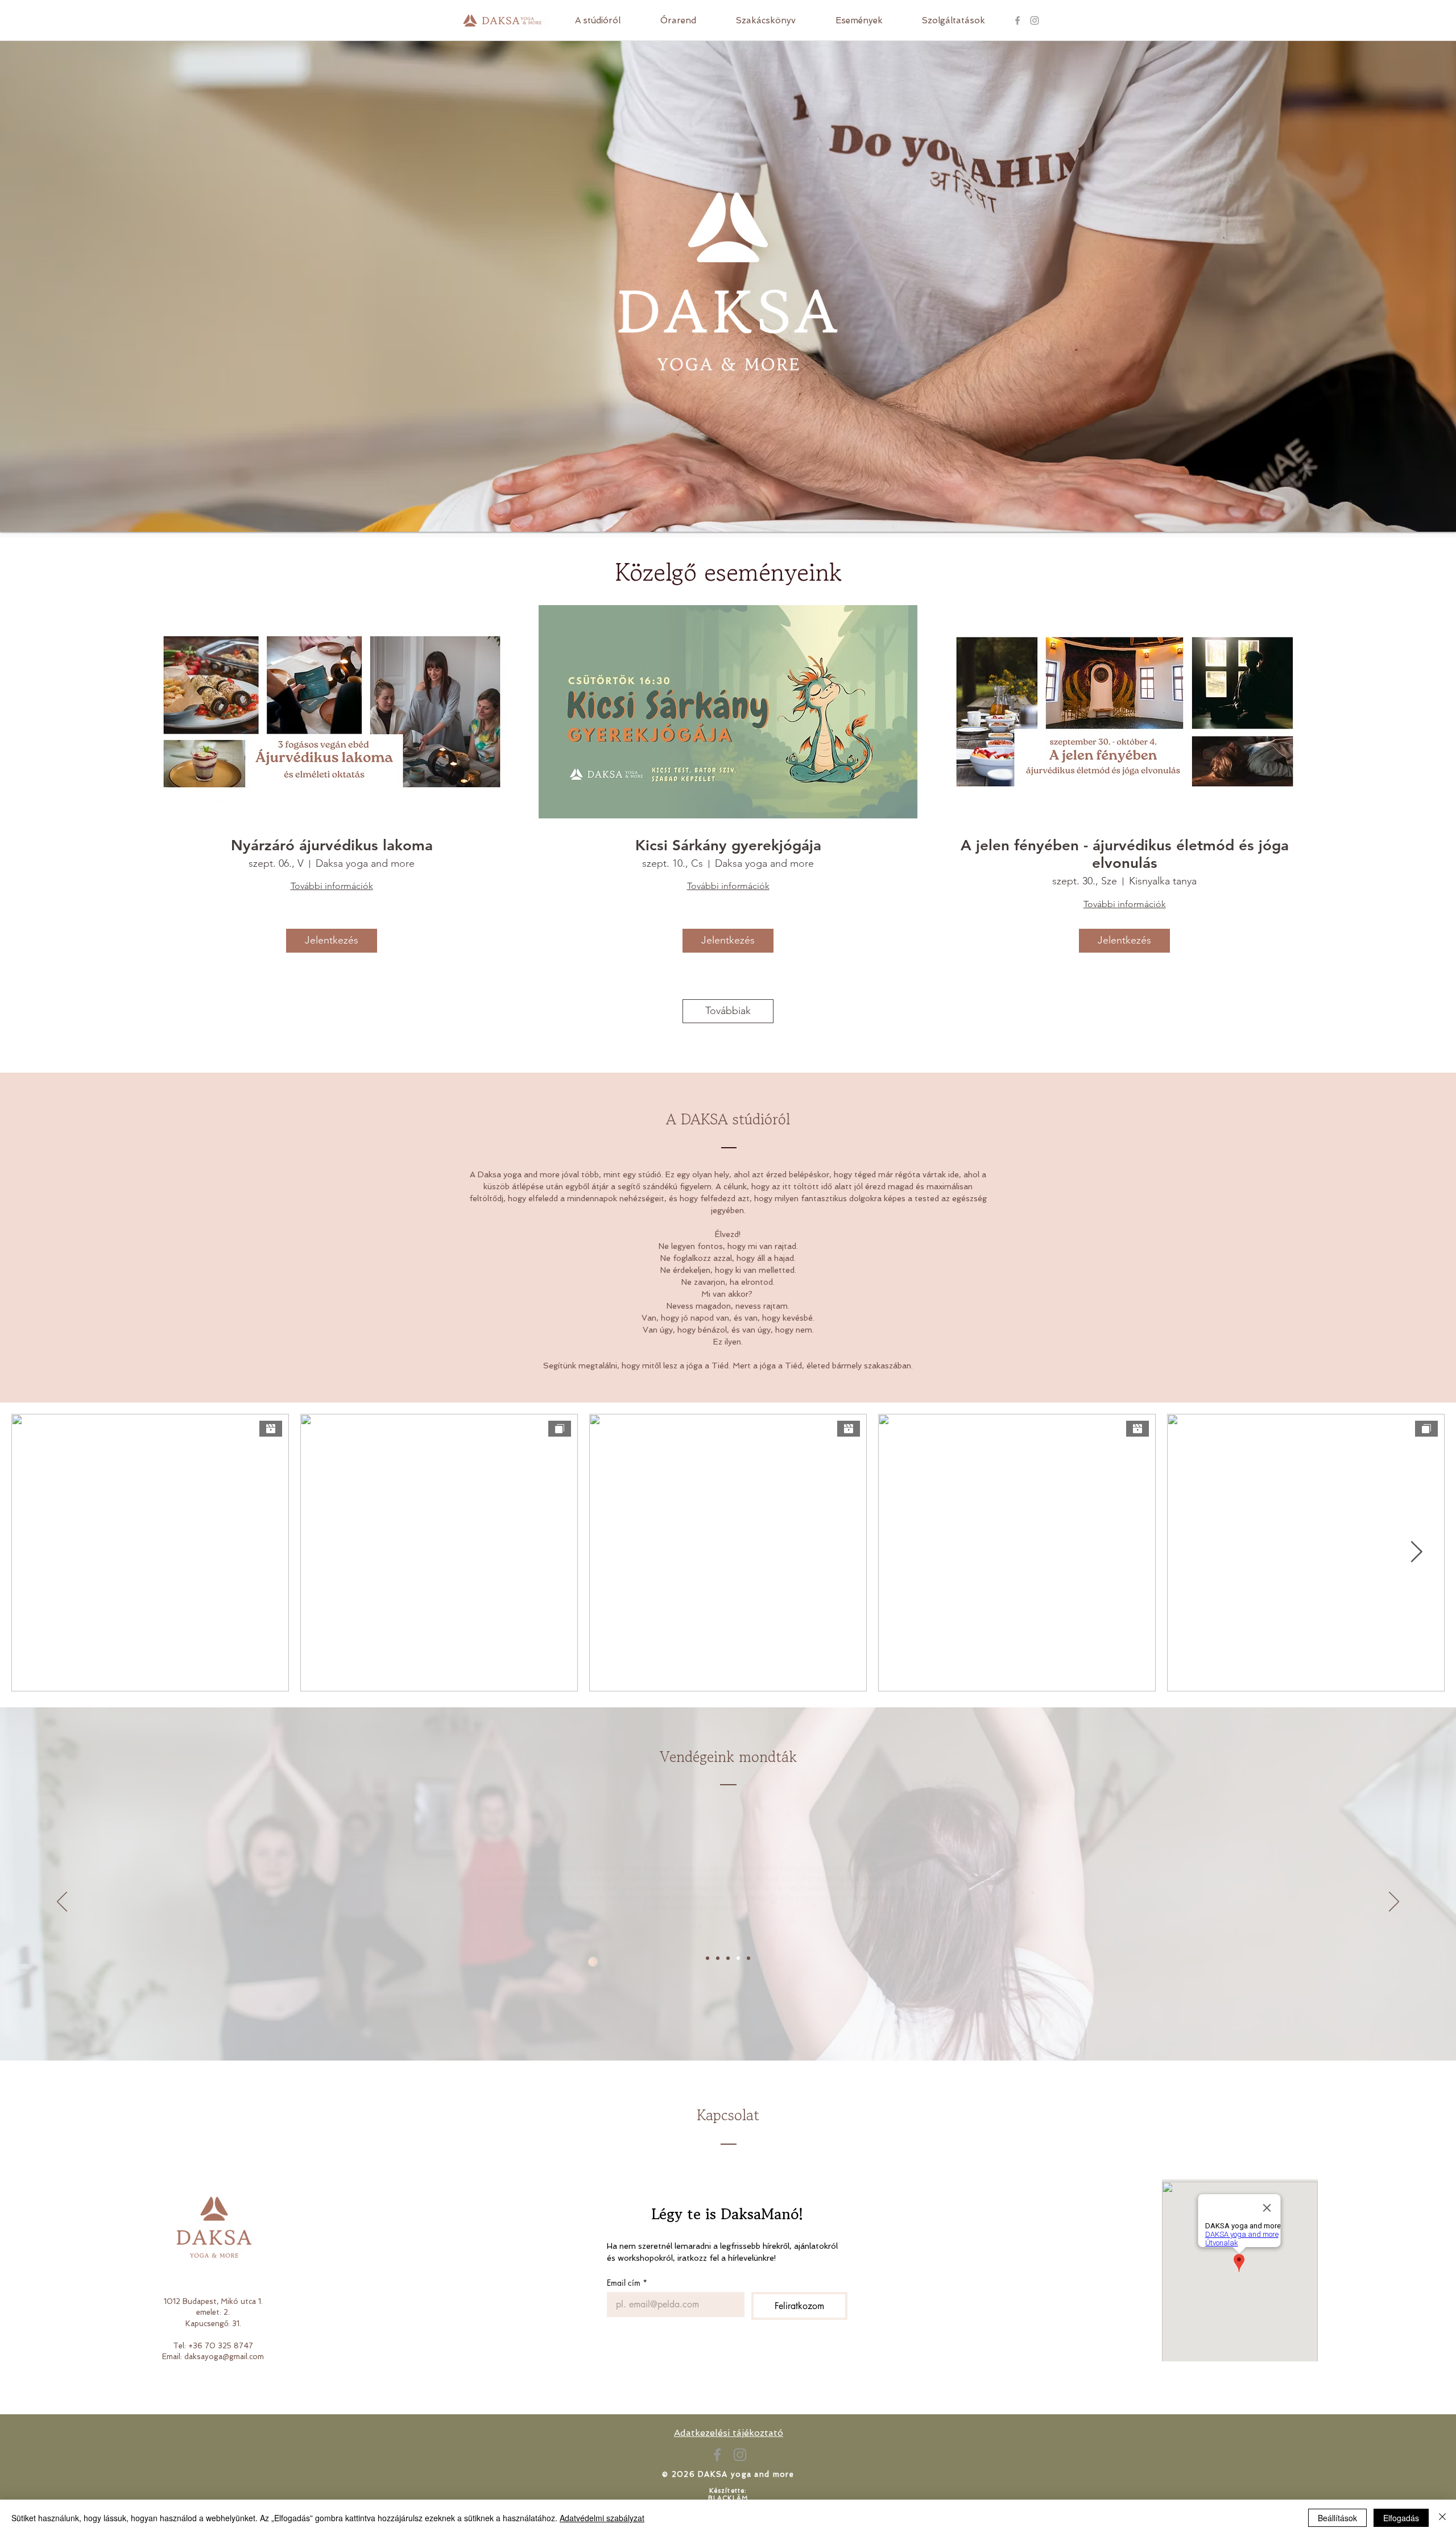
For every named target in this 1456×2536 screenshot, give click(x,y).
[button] (953, 20)
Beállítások (1337, 2518)
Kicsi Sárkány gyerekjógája (728, 845)
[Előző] (62, 1902)
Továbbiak (728, 1011)
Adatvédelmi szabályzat (602, 2518)
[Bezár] (1442, 2518)
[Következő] (1394, 1902)
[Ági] (708, 1958)
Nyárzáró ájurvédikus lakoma (332, 845)
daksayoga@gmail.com (224, 2357)
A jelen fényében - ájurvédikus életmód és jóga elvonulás (1125, 854)
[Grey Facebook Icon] (1017, 20)
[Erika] (718, 1958)
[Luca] (738, 1958)
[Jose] (748, 1958)
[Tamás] (728, 1958)
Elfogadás (1401, 2518)
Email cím (627, 2283)
